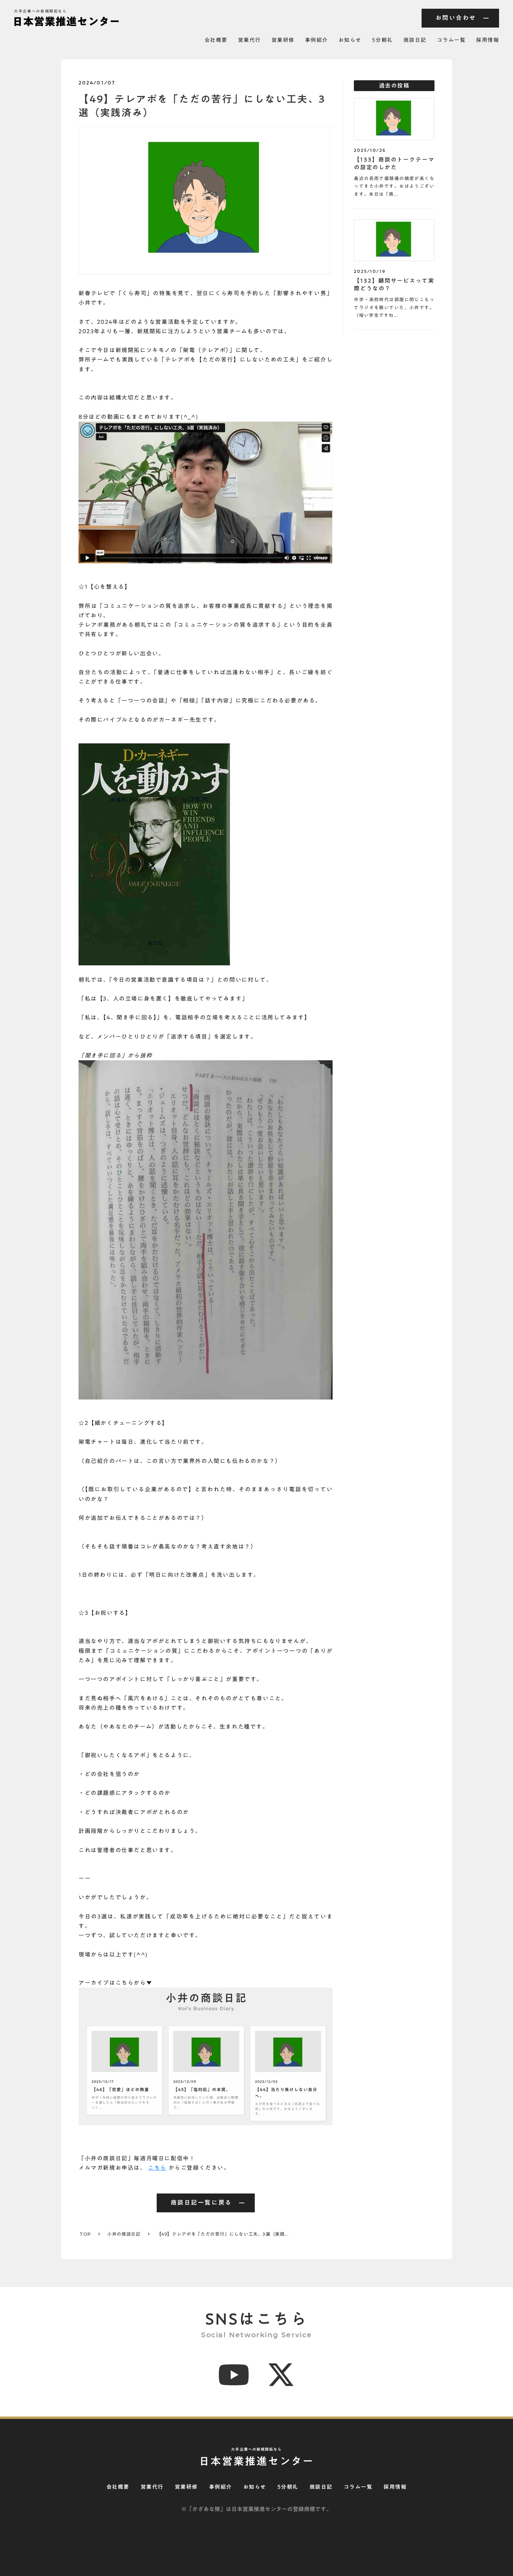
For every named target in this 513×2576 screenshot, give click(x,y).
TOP (85, 2234)
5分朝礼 (382, 40)
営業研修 (283, 40)
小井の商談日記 (124, 2234)
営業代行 (250, 40)
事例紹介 (317, 40)
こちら (157, 2168)
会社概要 (216, 40)
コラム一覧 (451, 40)
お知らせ (350, 40)
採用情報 (488, 40)
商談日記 (415, 40)
